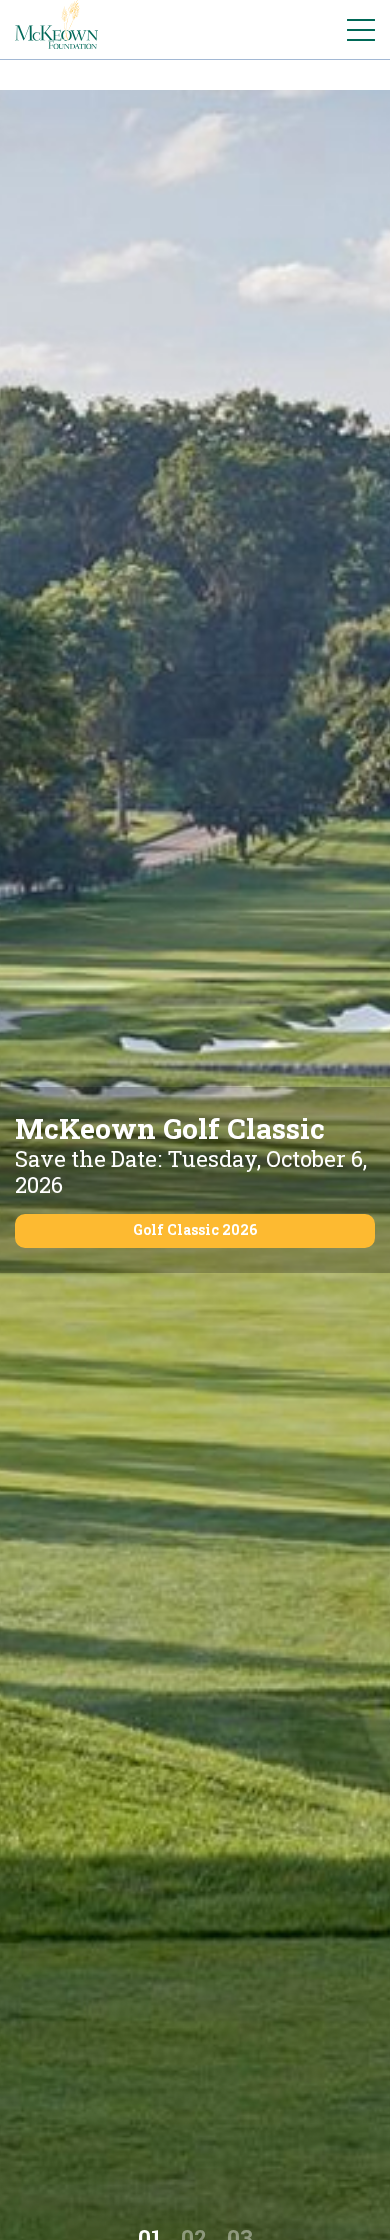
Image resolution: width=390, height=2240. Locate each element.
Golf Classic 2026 (195, 1229)
